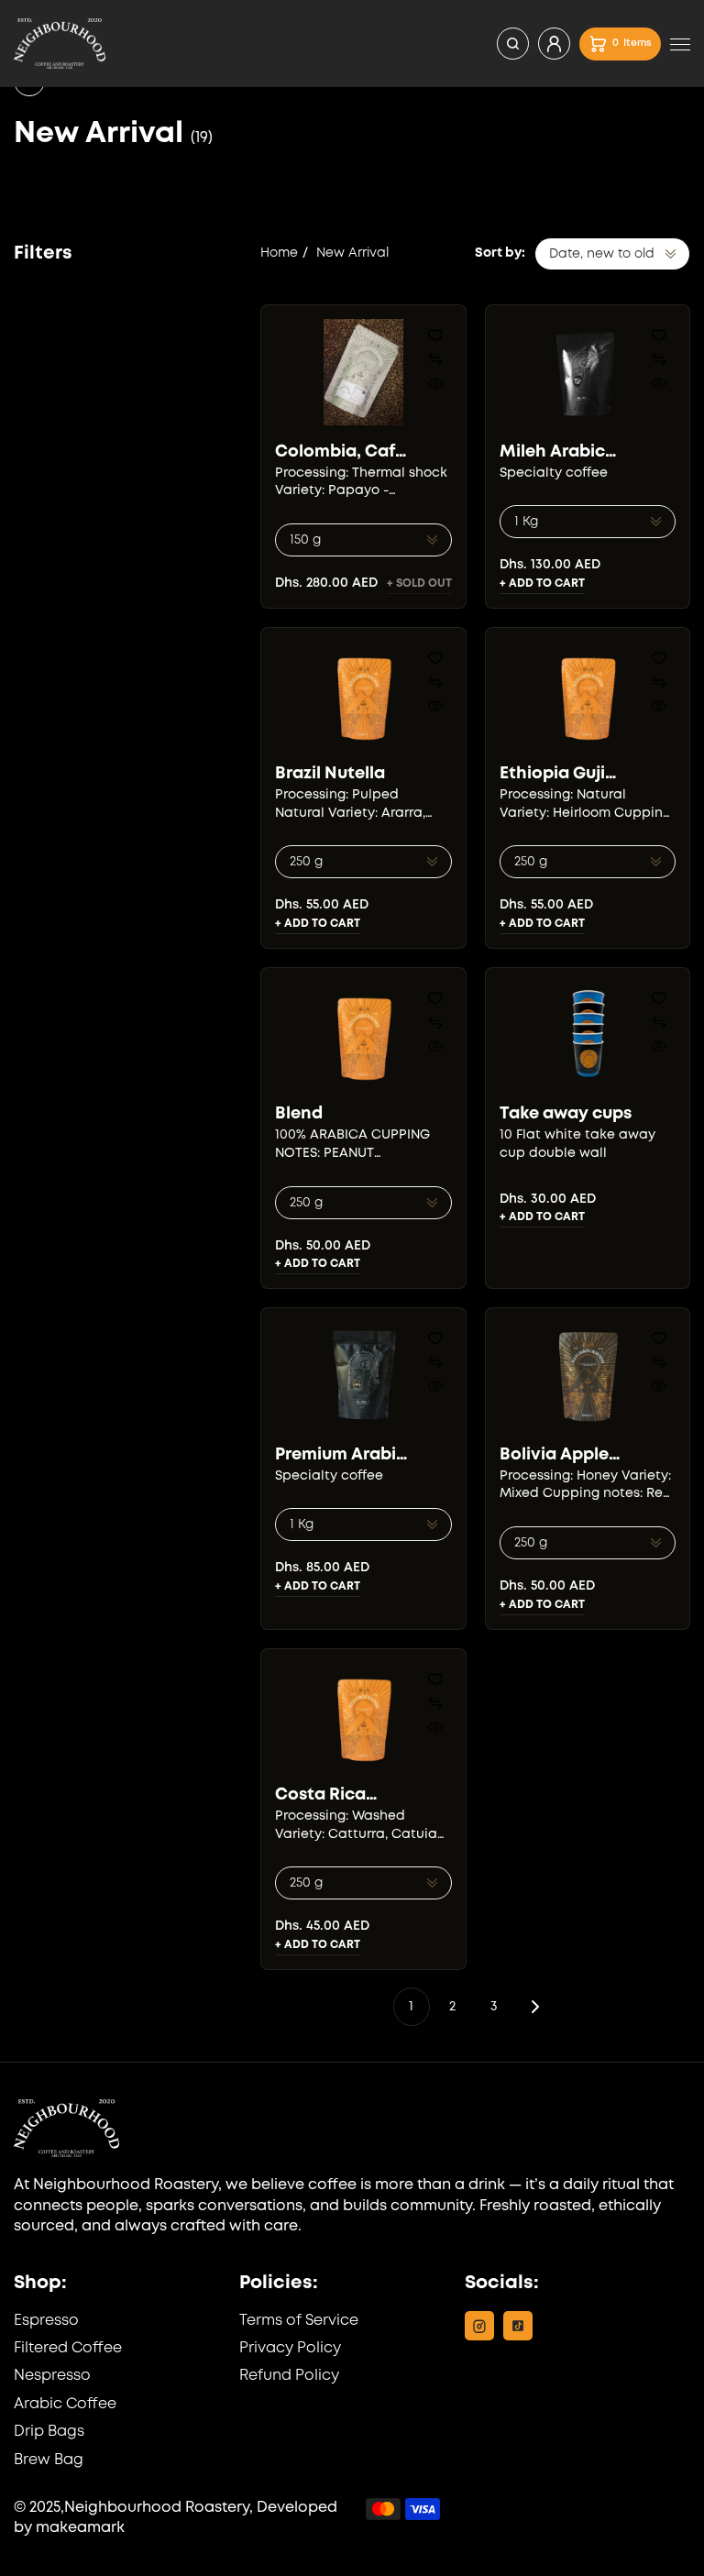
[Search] (513, 44)
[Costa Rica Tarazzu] (363, 1716)
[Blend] (363, 1035)
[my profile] (554, 44)
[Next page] (535, 2007)
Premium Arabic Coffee (341, 1455)
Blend (299, 1114)
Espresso (46, 2321)
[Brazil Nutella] (363, 695)
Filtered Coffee (68, 2348)
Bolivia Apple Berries (554, 1455)
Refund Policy (289, 2376)
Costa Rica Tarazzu (320, 1795)
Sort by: (500, 253)
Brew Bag (49, 2460)
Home (279, 253)
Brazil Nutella (330, 774)
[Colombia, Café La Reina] (363, 372)
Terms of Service (299, 2321)
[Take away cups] (588, 1035)
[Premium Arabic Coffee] (363, 1375)
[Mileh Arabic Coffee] (588, 372)
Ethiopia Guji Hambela (552, 774)
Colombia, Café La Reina (340, 452)
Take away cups (566, 1114)
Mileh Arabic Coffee (552, 452)
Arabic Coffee (65, 2404)
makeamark (80, 2528)
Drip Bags (49, 2432)
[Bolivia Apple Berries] (588, 1375)
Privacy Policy (290, 2348)
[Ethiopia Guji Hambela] (588, 695)
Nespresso (52, 2376)
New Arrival (352, 253)
